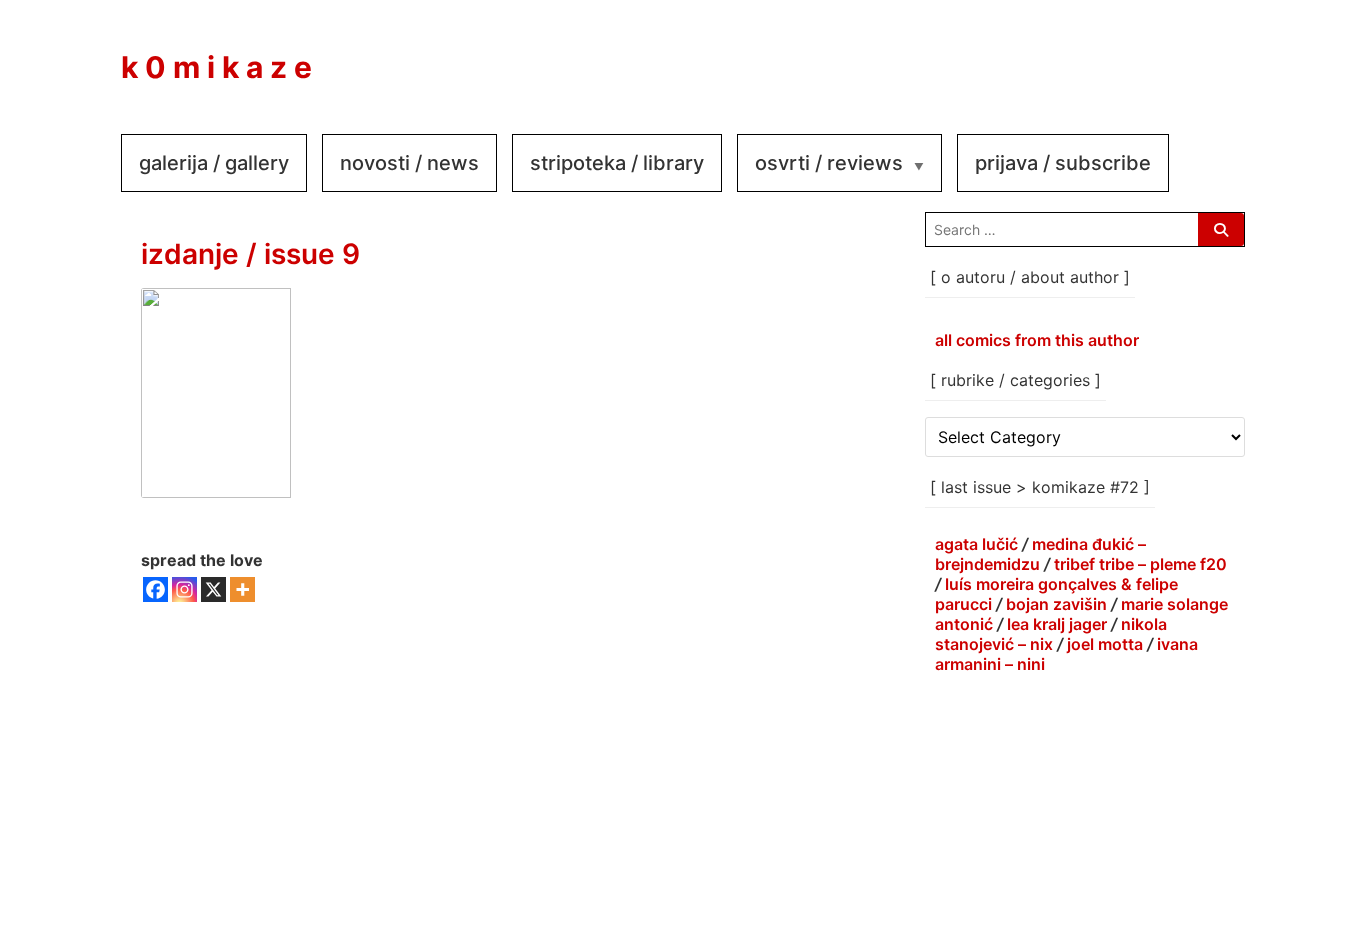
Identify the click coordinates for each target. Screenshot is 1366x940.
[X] (213, 589)
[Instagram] (184, 589)
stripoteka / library (617, 163)
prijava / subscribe (1063, 163)
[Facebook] (155, 589)
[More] (242, 589)
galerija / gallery (214, 163)
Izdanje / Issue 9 (250, 254)
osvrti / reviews (829, 163)
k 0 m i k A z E (216, 67)
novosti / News (409, 163)
